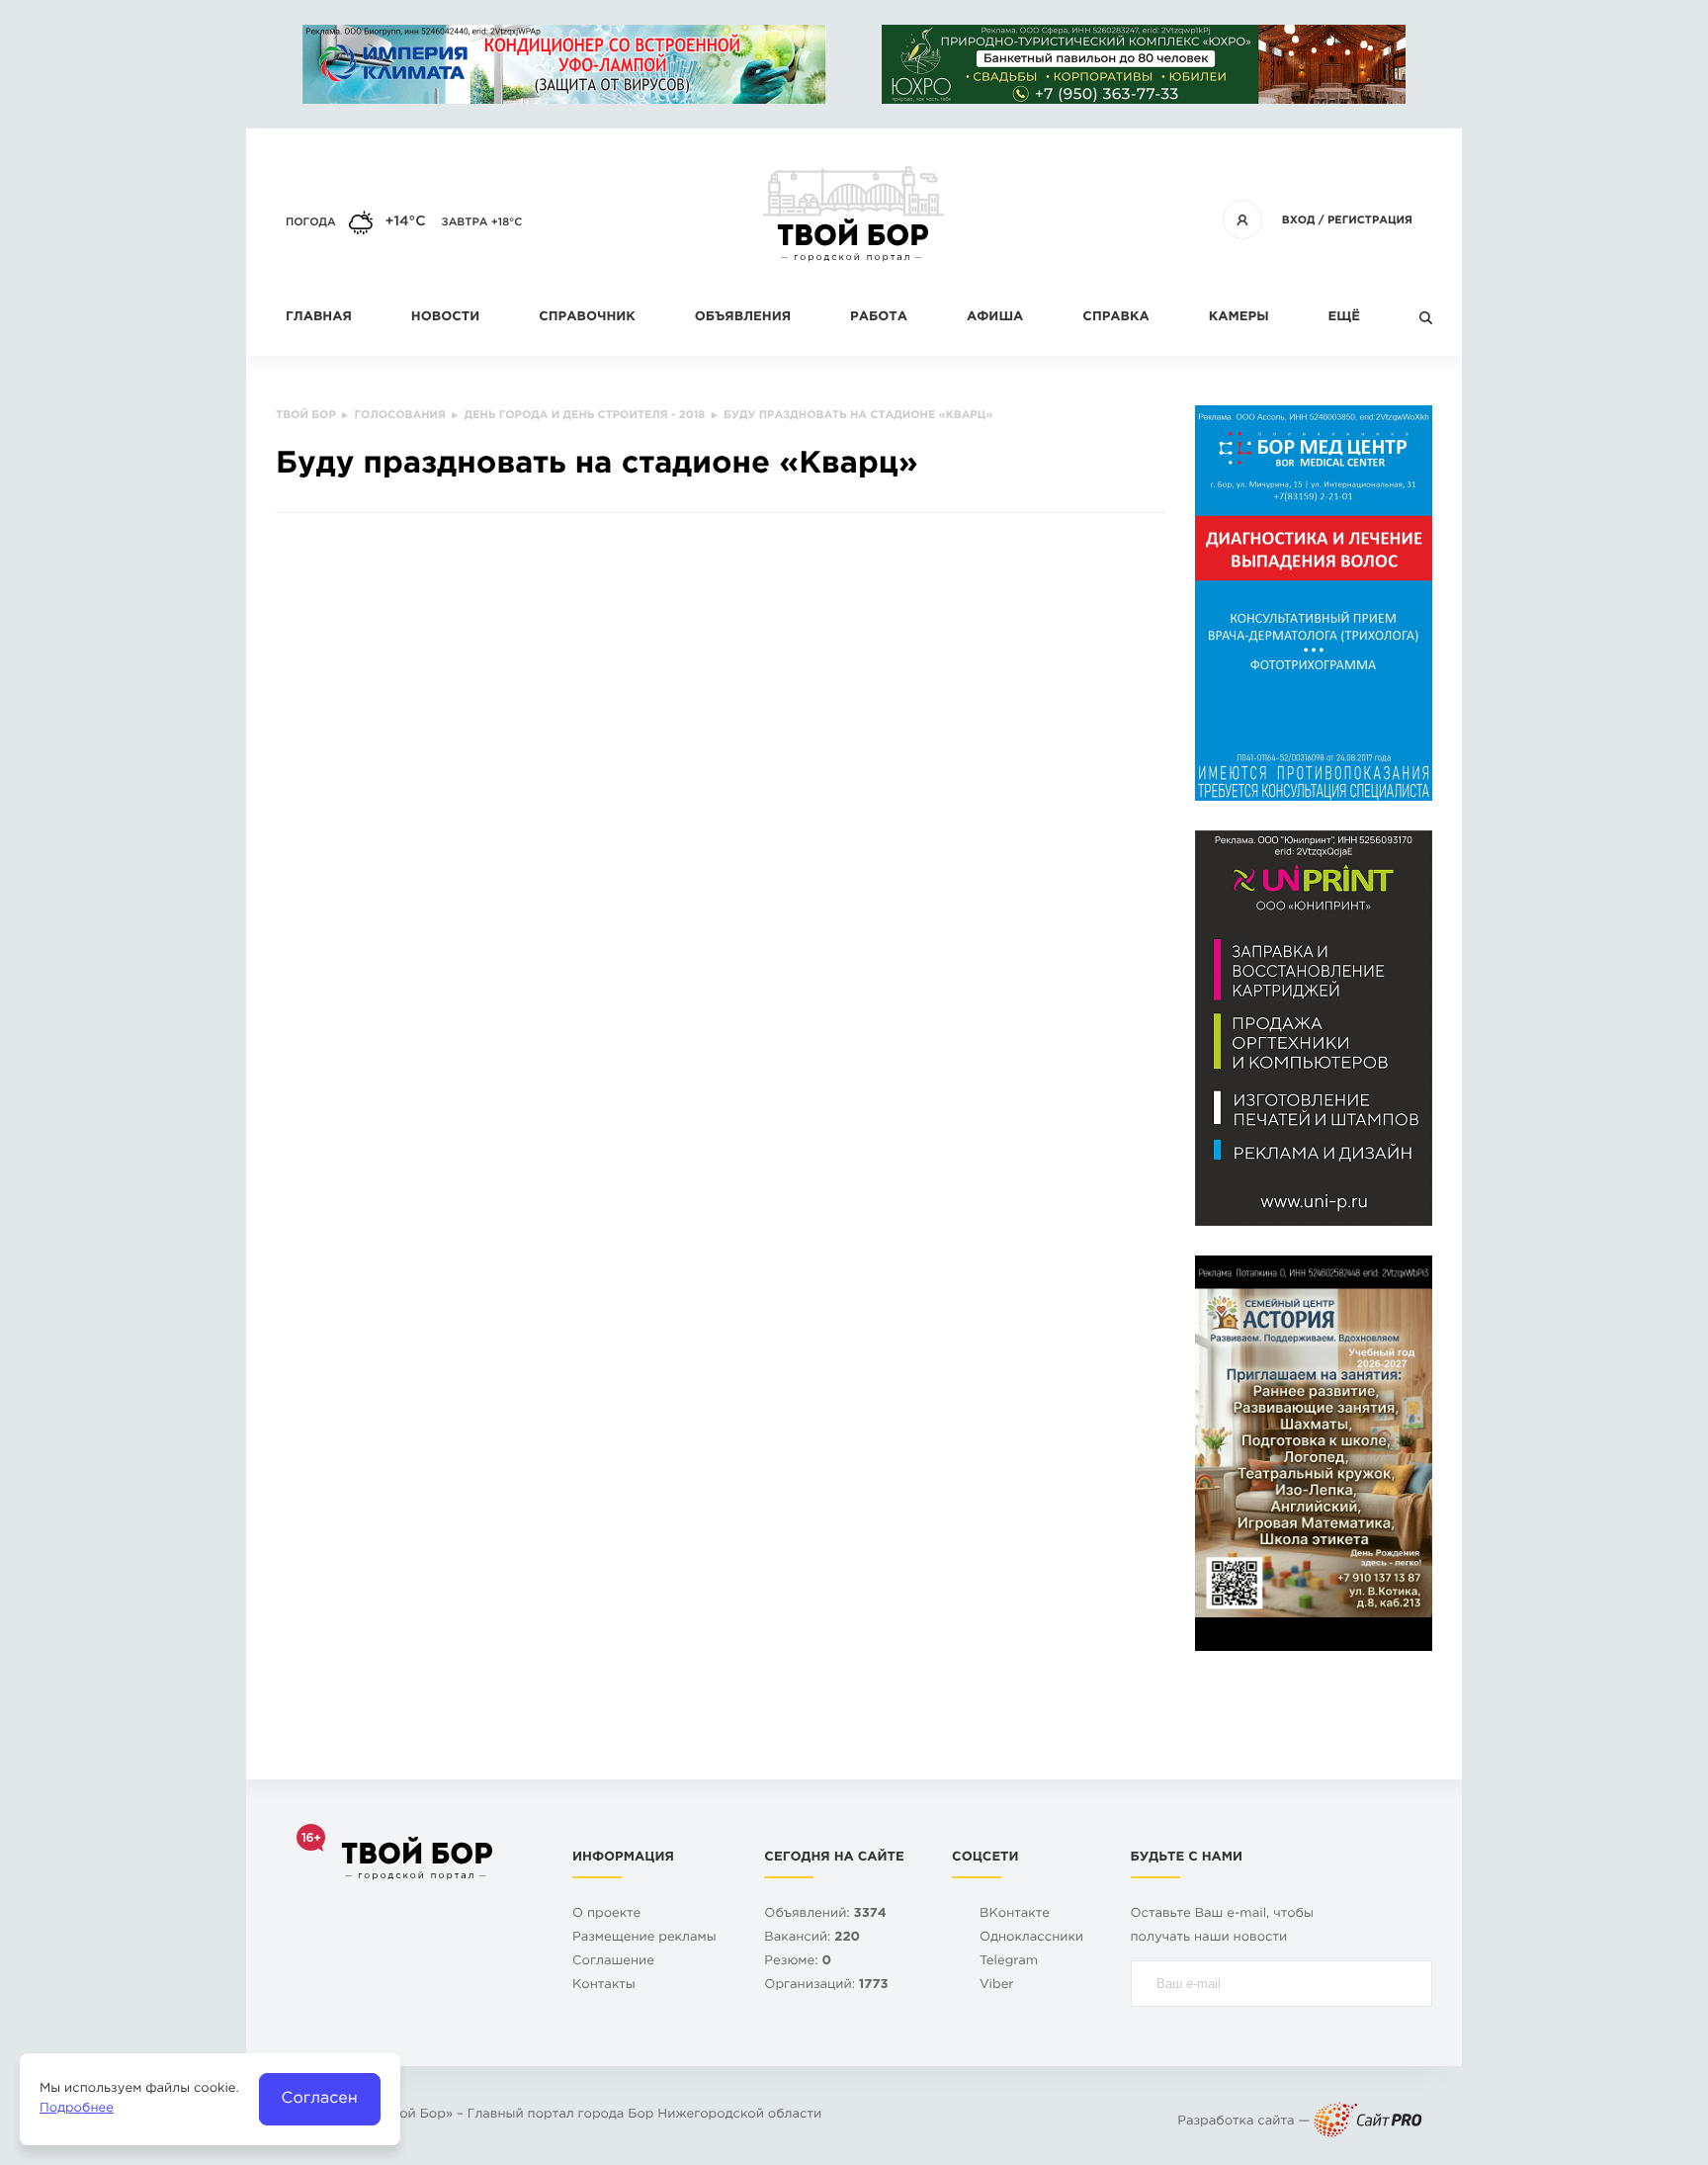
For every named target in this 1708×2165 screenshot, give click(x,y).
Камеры (1239, 318)
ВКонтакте (1015, 1914)
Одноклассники (1031, 1938)
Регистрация (1370, 220)
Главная (319, 318)
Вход (1299, 220)
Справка (1115, 318)
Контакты (604, 1986)
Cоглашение (613, 1962)
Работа (879, 318)
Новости (445, 318)
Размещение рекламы (644, 1938)
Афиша (995, 318)
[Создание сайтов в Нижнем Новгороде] (1368, 2122)
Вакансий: (812, 1938)
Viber (997, 1986)
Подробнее (77, 2109)
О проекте (606, 1914)
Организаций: (826, 1986)
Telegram (1009, 1962)
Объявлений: (825, 1914)
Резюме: (798, 1962)
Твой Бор (415, 2115)
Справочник (587, 318)
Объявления (743, 318)
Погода (311, 222)
